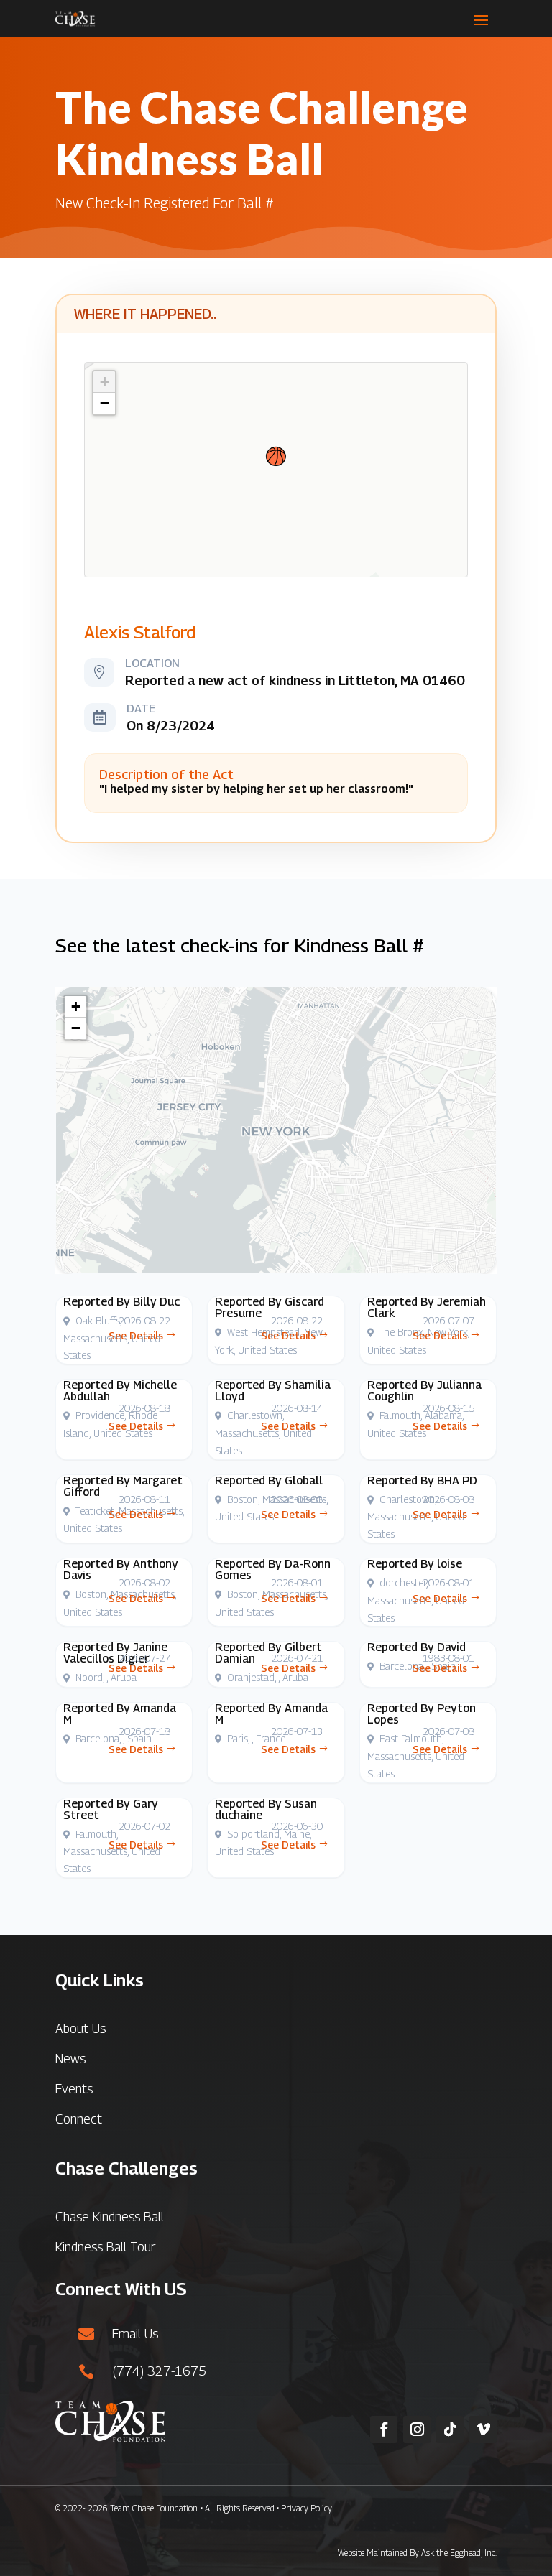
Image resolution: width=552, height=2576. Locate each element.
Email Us (135, 2334)
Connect (79, 2119)
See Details (136, 1335)
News (70, 2059)
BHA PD (457, 1480)
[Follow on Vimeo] (483, 2429)
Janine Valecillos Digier (115, 1653)
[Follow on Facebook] (384, 2429)
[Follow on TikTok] (450, 2429)
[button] (276, 456)
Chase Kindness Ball (110, 2217)
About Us (80, 2028)
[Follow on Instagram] (417, 2429)
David (451, 1647)
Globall (304, 1480)
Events (74, 2089)
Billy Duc (156, 1302)
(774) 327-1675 (159, 2371)
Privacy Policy (307, 2508)
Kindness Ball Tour (105, 2247)
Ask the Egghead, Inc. (459, 2553)
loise (450, 1564)
